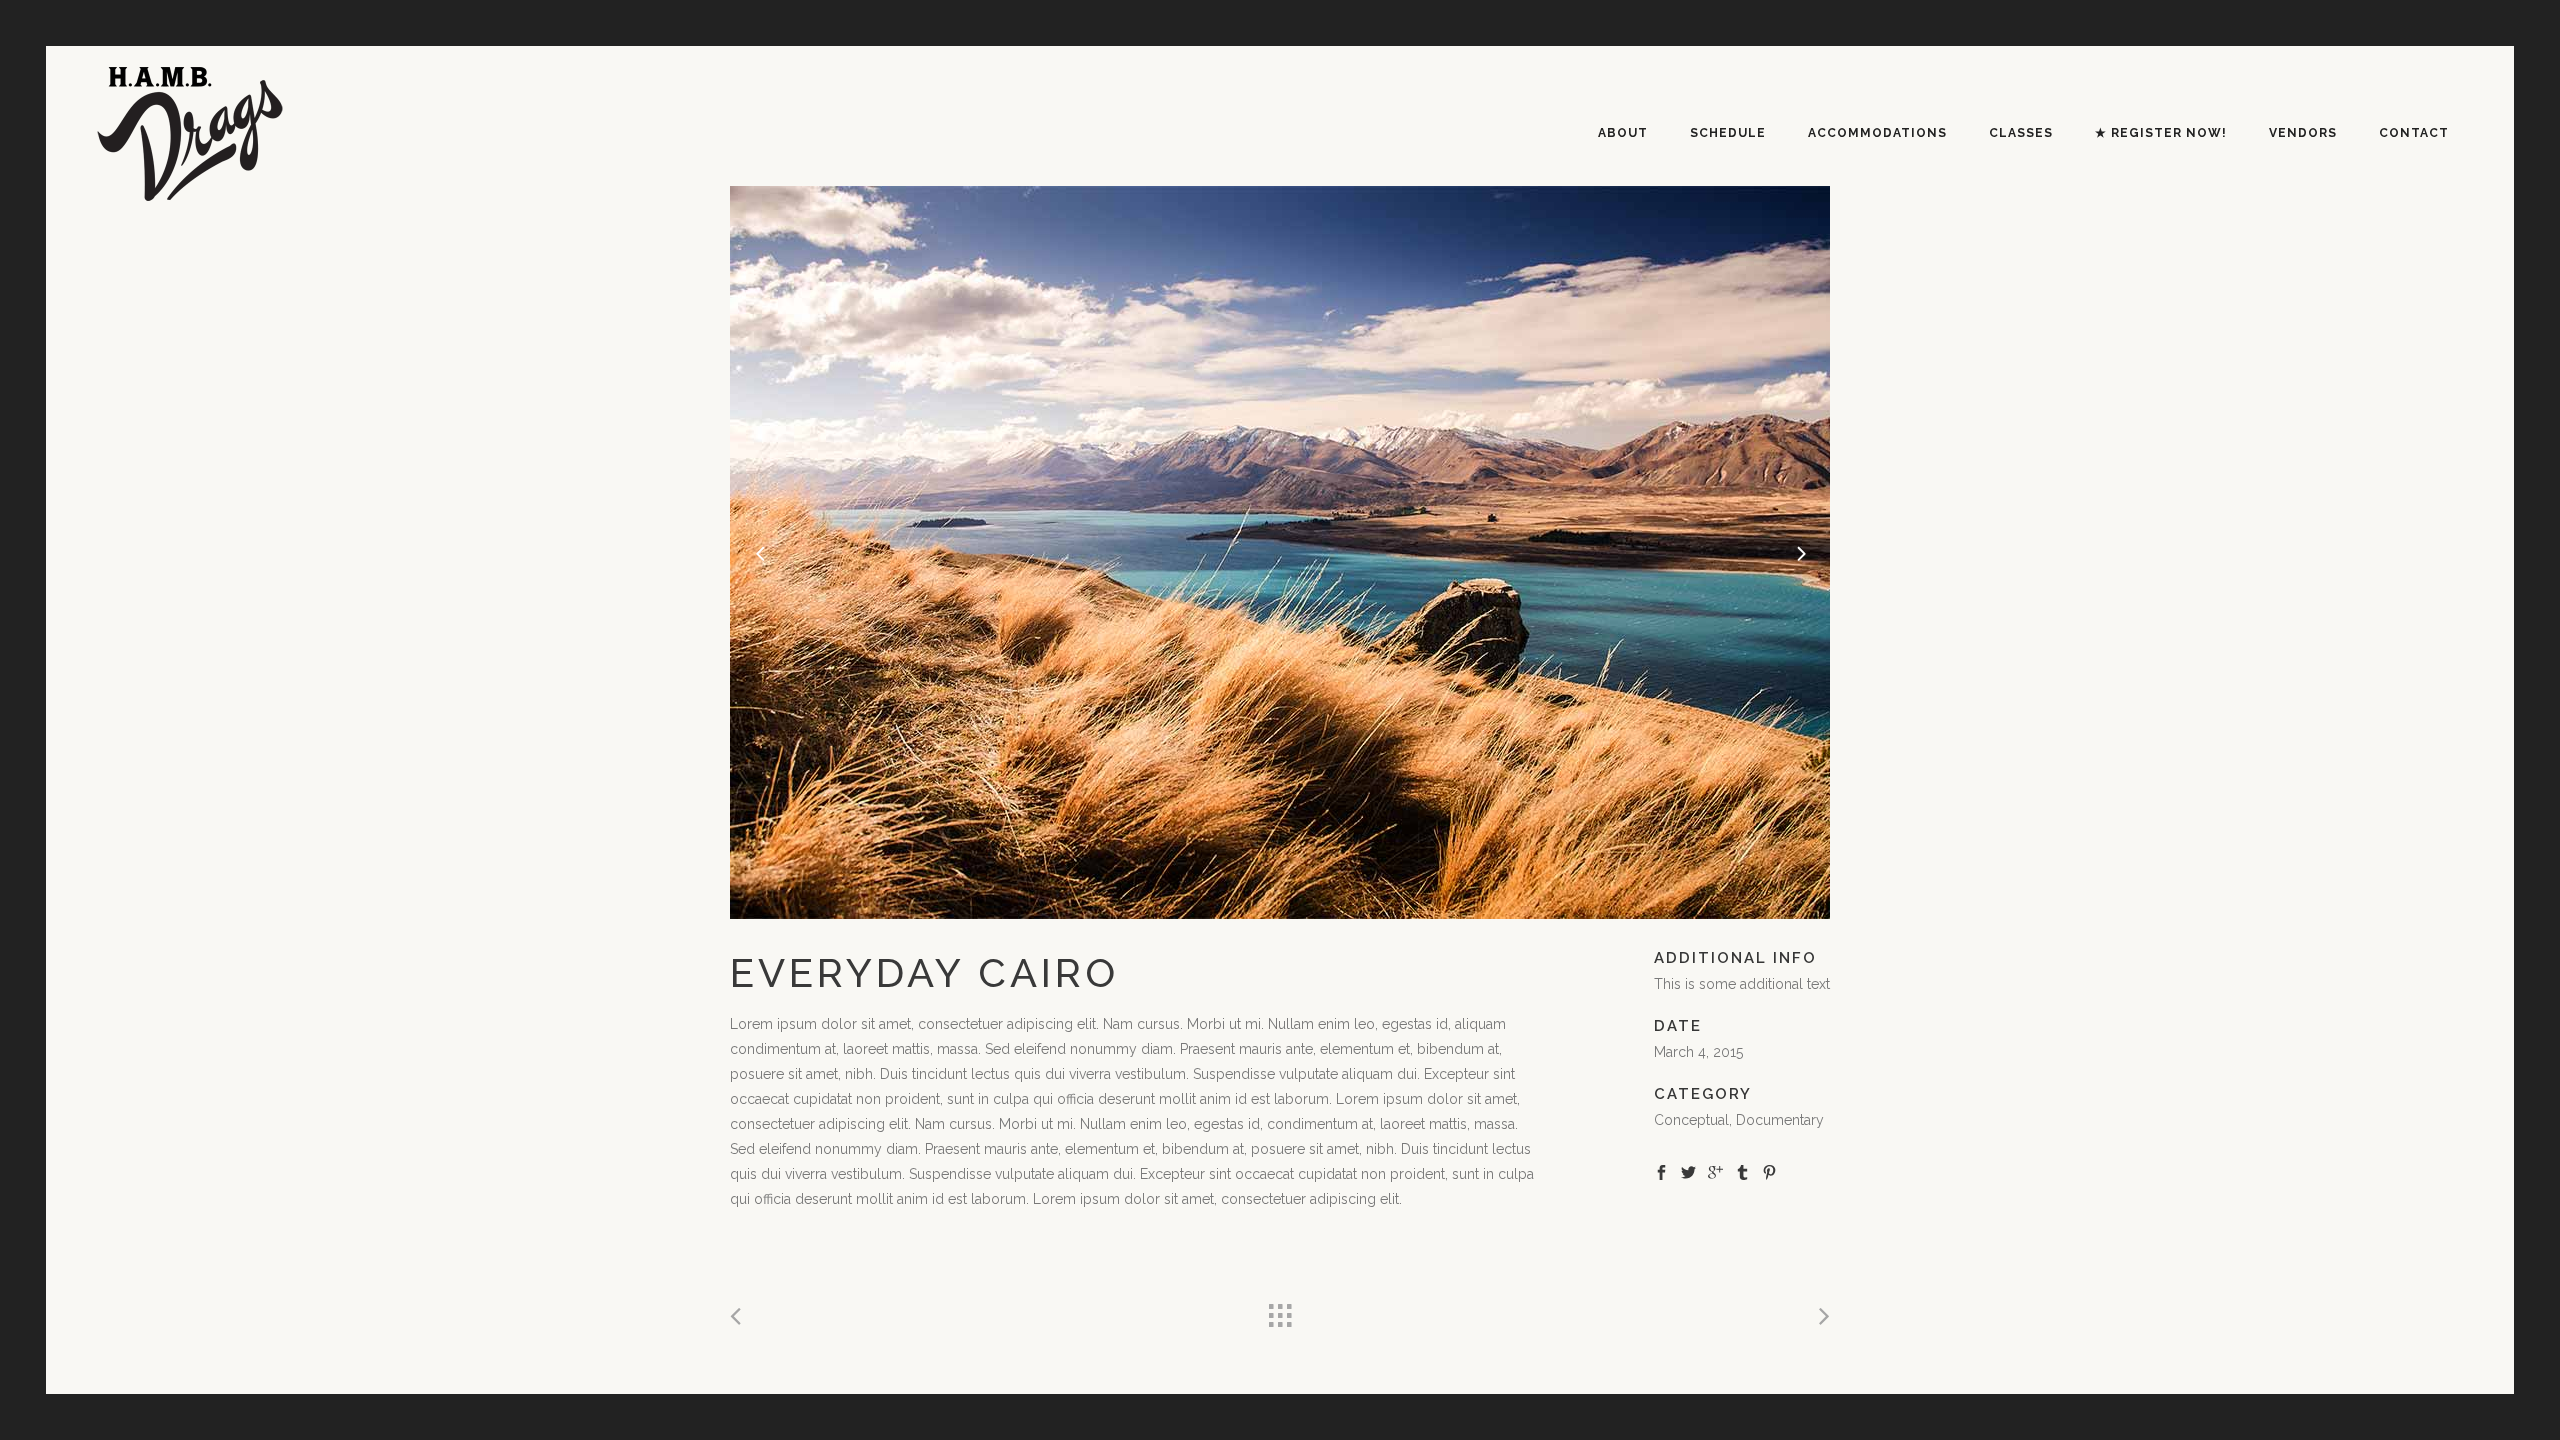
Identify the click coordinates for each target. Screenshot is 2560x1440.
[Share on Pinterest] (1769, 1171)
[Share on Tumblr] (1742, 1171)
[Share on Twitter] (1688, 1171)
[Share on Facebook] (1661, 1171)
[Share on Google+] (1715, 1171)
